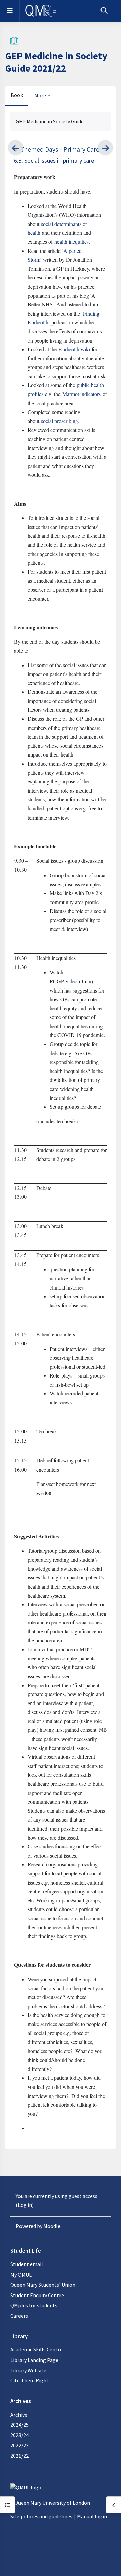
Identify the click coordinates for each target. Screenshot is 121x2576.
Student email (27, 2264)
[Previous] (16, 147)
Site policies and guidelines (41, 2516)
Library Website (28, 2370)
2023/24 (19, 2435)
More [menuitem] (40, 95)
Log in (25, 2205)
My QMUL (21, 2275)
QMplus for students (34, 2305)
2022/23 (19, 2445)
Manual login (92, 2516)
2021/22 (19, 2456)
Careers (19, 2316)
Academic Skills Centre (36, 2349)
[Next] (105, 147)
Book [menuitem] (17, 95)
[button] (104, 11)
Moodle (52, 2226)
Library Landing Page (34, 2360)
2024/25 (19, 2425)
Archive (19, 2415)
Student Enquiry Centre (37, 2295)
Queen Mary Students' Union (43, 2285)
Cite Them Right (30, 2380)
